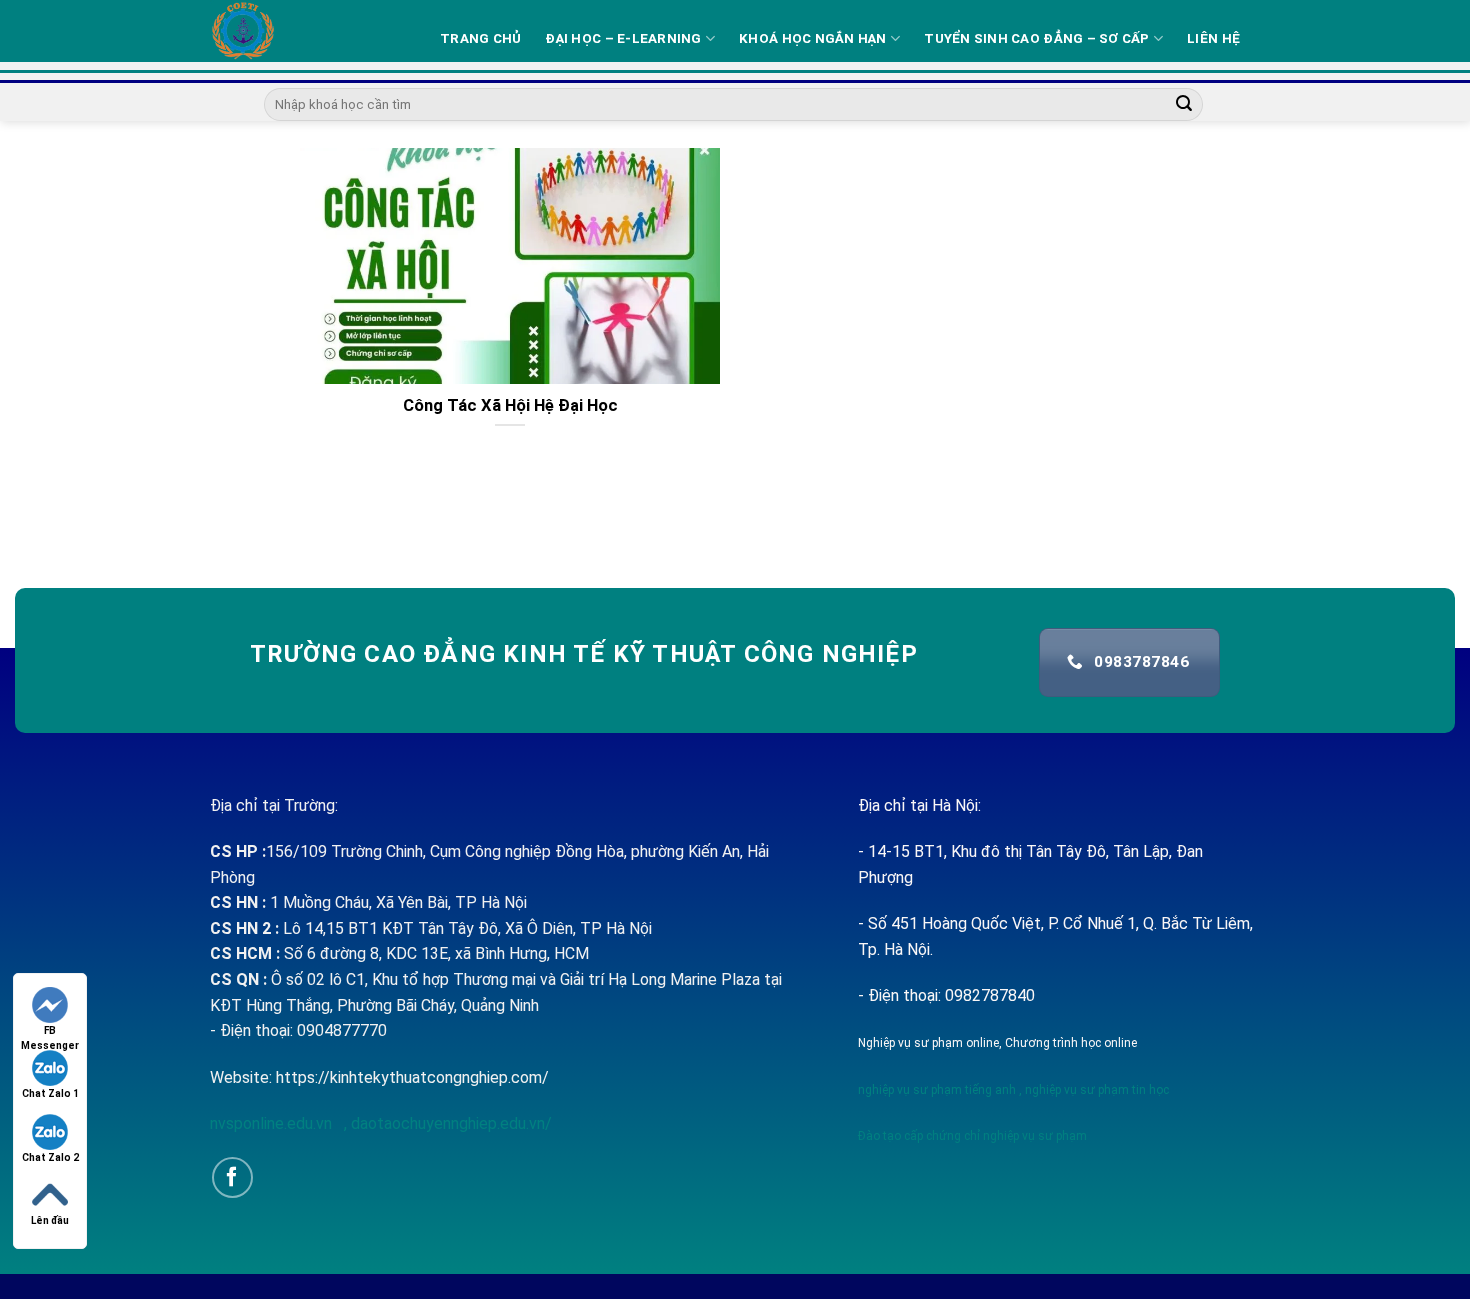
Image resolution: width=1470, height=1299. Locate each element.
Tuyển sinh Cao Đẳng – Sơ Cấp (1036, 38)
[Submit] (1185, 105)
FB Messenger (50, 1031)
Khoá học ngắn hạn (813, 38)
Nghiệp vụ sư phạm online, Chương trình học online (997, 1043)
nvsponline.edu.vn (273, 1123)
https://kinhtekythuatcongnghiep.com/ (412, 1077)
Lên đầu (50, 1220)
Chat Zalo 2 (50, 1157)
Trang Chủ (480, 38)
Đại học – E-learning (623, 38)
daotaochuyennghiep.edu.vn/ (449, 1123)
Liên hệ (1213, 38)
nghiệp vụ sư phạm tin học (1095, 1090)
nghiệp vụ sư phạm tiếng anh (937, 1090)
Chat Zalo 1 (50, 1093)
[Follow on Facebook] (232, 1177)
